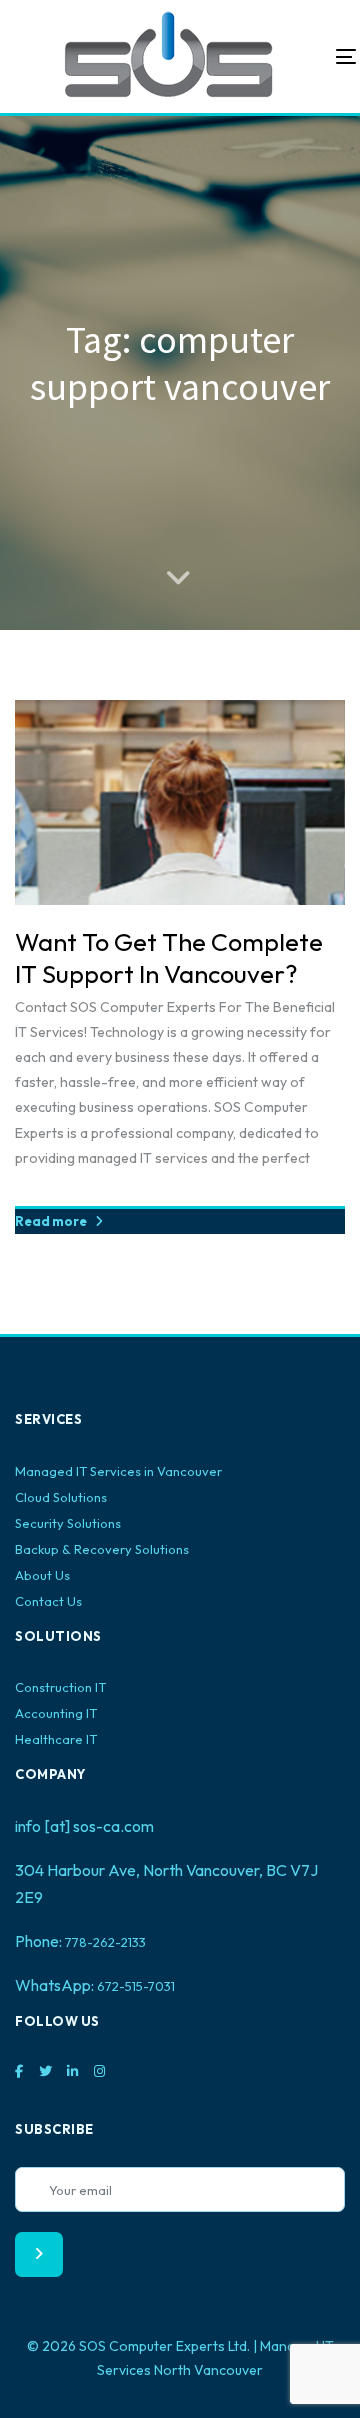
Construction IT (60, 1687)
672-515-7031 (136, 1986)
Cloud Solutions (61, 1497)
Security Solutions (68, 1523)
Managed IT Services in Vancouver (118, 1471)
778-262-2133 (105, 1942)
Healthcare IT (56, 1739)
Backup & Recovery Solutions (102, 1549)
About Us (42, 1575)
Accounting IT (56, 1713)
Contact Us (48, 1601)
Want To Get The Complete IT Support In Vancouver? (169, 958)
